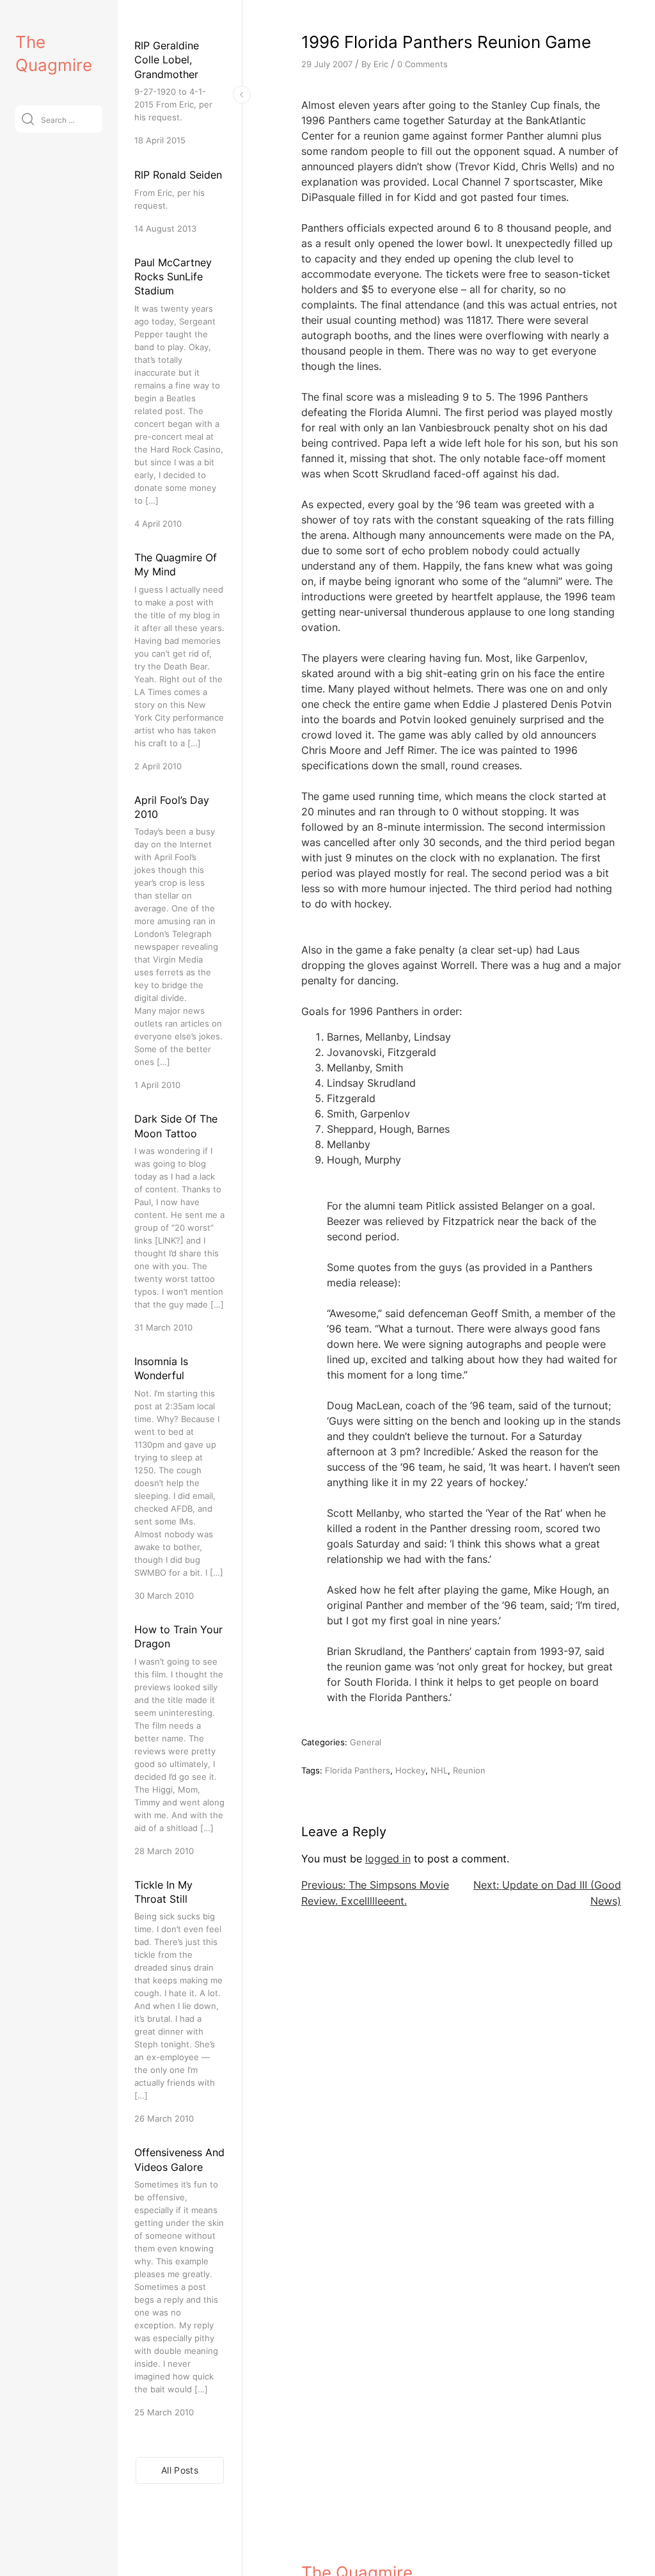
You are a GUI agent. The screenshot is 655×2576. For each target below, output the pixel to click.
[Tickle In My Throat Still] (179, 2002)
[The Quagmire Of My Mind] (179, 661)
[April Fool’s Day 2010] (179, 942)
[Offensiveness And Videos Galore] (179, 2282)
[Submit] (28, 119)
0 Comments (422, 64)
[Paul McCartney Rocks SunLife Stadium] (179, 393)
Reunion (469, 1770)
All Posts (180, 2470)
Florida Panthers (358, 1770)
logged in (388, 1859)
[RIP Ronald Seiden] (179, 201)
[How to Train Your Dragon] (179, 1740)
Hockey (410, 1770)
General (366, 1742)
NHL (439, 1770)
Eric (381, 64)
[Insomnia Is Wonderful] (179, 1478)
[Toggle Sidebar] (242, 95)
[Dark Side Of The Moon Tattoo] (179, 1223)
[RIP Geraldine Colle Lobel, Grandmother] (179, 92)
